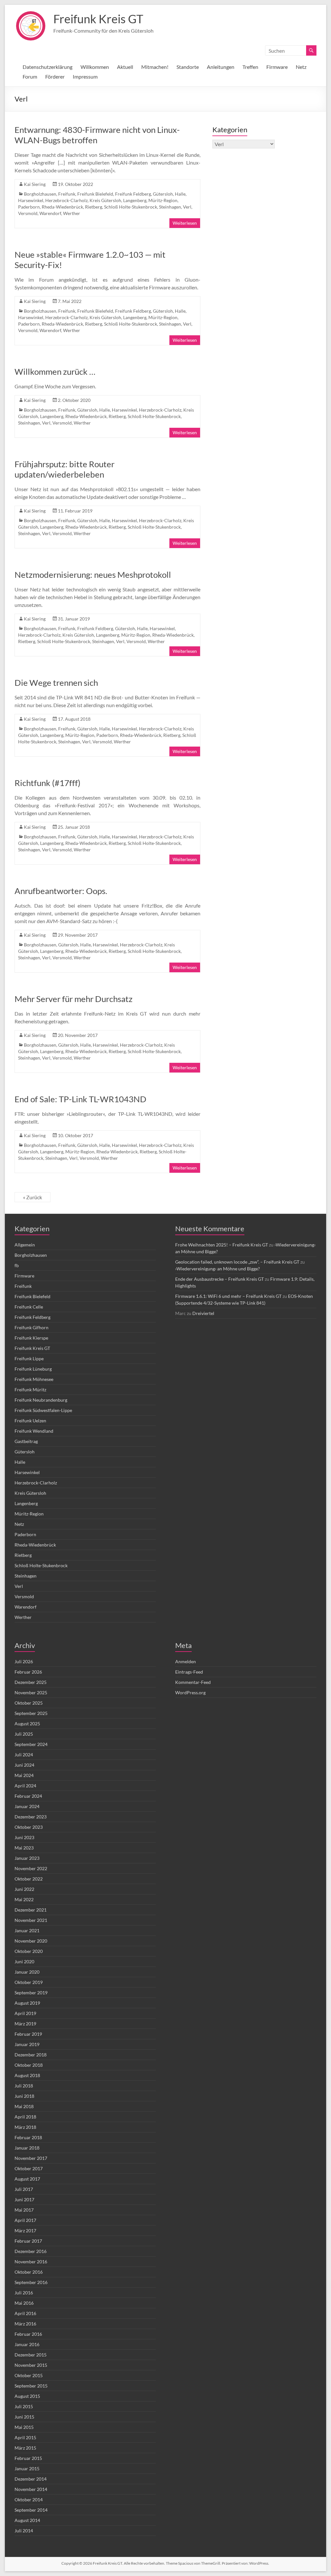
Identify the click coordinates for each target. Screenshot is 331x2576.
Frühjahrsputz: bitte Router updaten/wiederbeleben (64, 469)
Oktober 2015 (29, 2375)
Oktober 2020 (29, 1951)
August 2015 (27, 2396)
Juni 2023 (24, 1837)
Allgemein (25, 1245)
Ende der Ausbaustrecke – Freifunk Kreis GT (219, 1279)
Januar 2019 (27, 2044)
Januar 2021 (27, 1930)
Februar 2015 (28, 2458)
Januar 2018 (27, 2148)
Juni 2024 (24, 1765)
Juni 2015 (24, 2417)
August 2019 (27, 2003)
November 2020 (31, 1941)
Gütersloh (163, 194)
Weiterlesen (185, 223)
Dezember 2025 (31, 1682)
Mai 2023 (24, 1848)
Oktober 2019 (29, 1982)
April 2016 (25, 2313)
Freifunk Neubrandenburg (41, 1400)
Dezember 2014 (31, 2479)
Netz (301, 67)
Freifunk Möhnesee (34, 1379)
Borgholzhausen (40, 194)
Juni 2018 (24, 2096)
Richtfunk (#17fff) (48, 783)
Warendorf (50, 213)
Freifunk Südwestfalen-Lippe (43, 1410)
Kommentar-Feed (193, 1682)
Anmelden (186, 1661)
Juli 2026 (24, 1661)
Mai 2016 (24, 2303)
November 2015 (31, 2365)
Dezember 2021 (31, 1910)
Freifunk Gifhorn (32, 1327)
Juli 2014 (24, 2531)
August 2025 (27, 1724)
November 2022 (31, 1868)
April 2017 (25, 2220)
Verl (187, 207)
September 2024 (31, 1744)
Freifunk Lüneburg (33, 1369)
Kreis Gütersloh (105, 200)
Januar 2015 (27, 2468)
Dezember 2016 (31, 2251)
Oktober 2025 (29, 1703)
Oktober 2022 (29, 1879)
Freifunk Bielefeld (95, 194)
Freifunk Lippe (29, 1358)
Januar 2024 (27, 1806)
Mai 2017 (24, 2210)
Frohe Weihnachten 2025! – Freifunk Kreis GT (222, 1245)
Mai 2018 (24, 2106)
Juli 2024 (24, 1755)
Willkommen (95, 67)
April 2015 (25, 2437)
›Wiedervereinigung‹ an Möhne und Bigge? (218, 1269)
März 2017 (25, 2231)
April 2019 (25, 2013)
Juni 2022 (24, 1889)
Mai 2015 (24, 2427)
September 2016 (31, 2282)
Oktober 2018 (29, 2065)
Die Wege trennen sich (56, 683)
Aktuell (125, 67)
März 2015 (25, 2448)
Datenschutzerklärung (48, 67)
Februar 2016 (28, 2334)
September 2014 (31, 2510)
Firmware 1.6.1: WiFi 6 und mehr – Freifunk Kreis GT (228, 1296)
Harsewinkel (31, 200)
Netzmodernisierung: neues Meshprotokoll (93, 575)
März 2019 (25, 2024)
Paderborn (29, 207)
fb (17, 1265)
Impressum (85, 76)
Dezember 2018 (31, 2055)
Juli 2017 (24, 2189)
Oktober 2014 (29, 2500)
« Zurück (32, 1197)
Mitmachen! (155, 67)
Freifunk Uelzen (30, 1421)
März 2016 (25, 2324)
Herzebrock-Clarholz (66, 200)
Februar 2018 (28, 2137)
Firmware (277, 67)
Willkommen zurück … (55, 372)
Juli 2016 (24, 2293)
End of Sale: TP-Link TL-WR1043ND (80, 1099)
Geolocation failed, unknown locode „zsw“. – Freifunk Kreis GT (237, 1262)
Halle (180, 194)
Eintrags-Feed (189, 1672)
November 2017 (31, 2158)
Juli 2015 (24, 2406)
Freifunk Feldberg (133, 194)
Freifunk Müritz (30, 1390)
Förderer (55, 76)
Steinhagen (170, 207)
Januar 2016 (27, 2344)
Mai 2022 (24, 1899)
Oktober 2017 (29, 2168)
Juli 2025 (24, 1734)
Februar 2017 (28, 2241)
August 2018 (27, 2075)
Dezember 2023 (31, 1817)
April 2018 (25, 2117)
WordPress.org (190, 1692)
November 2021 (31, 1920)
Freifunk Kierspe (31, 1338)
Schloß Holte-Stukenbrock (131, 207)
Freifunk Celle (29, 1307)
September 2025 (31, 1713)
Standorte (188, 67)
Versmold (28, 213)
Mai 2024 (24, 1775)
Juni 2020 (24, 1962)
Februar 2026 (28, 1672)
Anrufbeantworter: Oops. (61, 891)
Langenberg (135, 200)
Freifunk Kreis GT (98, 19)
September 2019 (31, 1993)
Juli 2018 (24, 2086)
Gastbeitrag (26, 1441)
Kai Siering (35, 184)
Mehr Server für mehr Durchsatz (74, 999)
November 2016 (31, 2262)
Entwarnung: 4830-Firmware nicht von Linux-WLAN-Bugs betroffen (97, 135)
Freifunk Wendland (34, 1431)
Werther (72, 213)
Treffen (250, 67)
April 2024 (25, 1786)
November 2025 (31, 1692)
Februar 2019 (28, 2034)
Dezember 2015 (31, 2355)
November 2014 (31, 2489)
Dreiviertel (203, 1313)
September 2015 (31, 2386)
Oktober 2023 (29, 1827)
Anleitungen (221, 67)
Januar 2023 (27, 1858)
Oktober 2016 (29, 2272)
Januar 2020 (27, 1972)
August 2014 (27, 2520)
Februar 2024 (28, 1796)
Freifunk (67, 194)
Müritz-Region (163, 200)
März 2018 (25, 2127)
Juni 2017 (24, 2199)
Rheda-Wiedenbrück (62, 207)
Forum (30, 76)
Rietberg (94, 207)
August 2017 (27, 2179)
